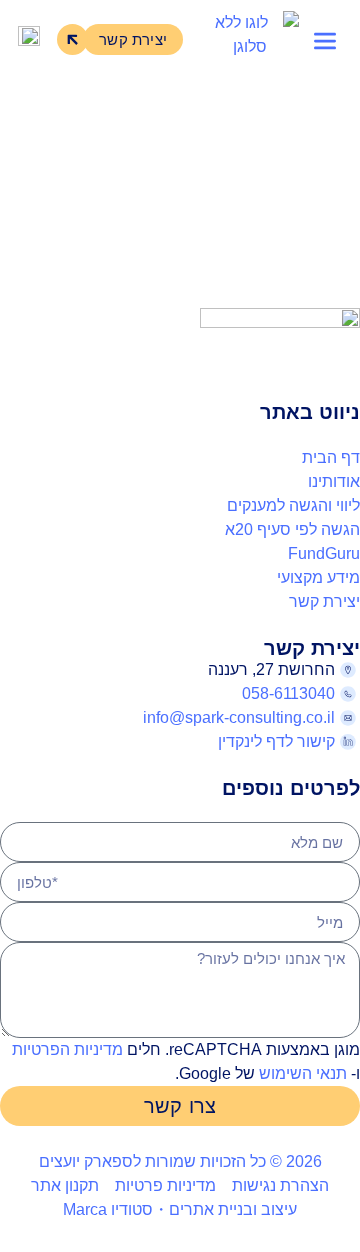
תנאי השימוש (303, 1073)
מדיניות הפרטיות (67, 1049)
